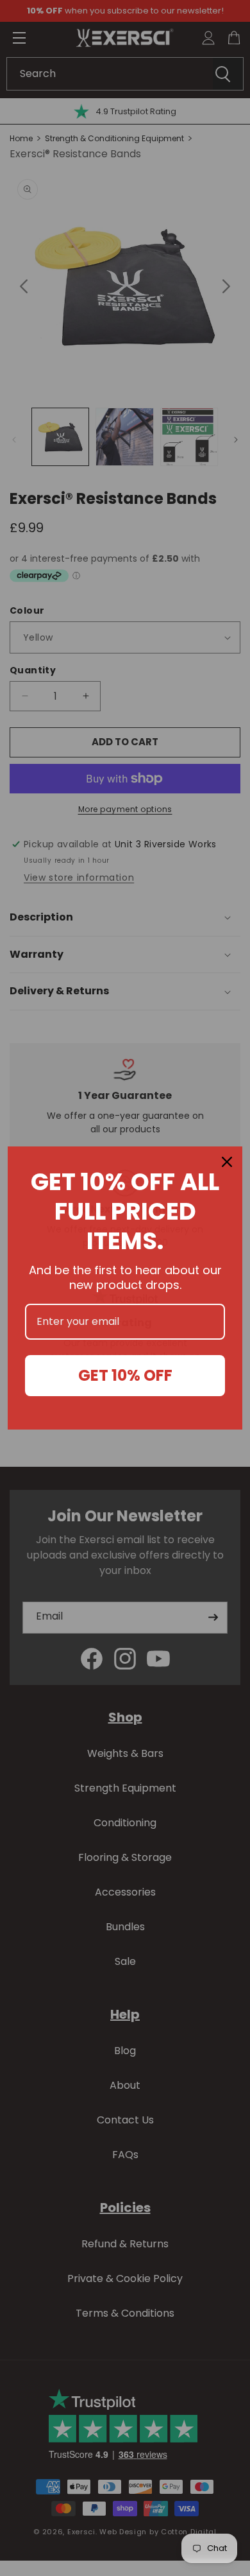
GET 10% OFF (125, 1375)
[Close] (227, 1162)
